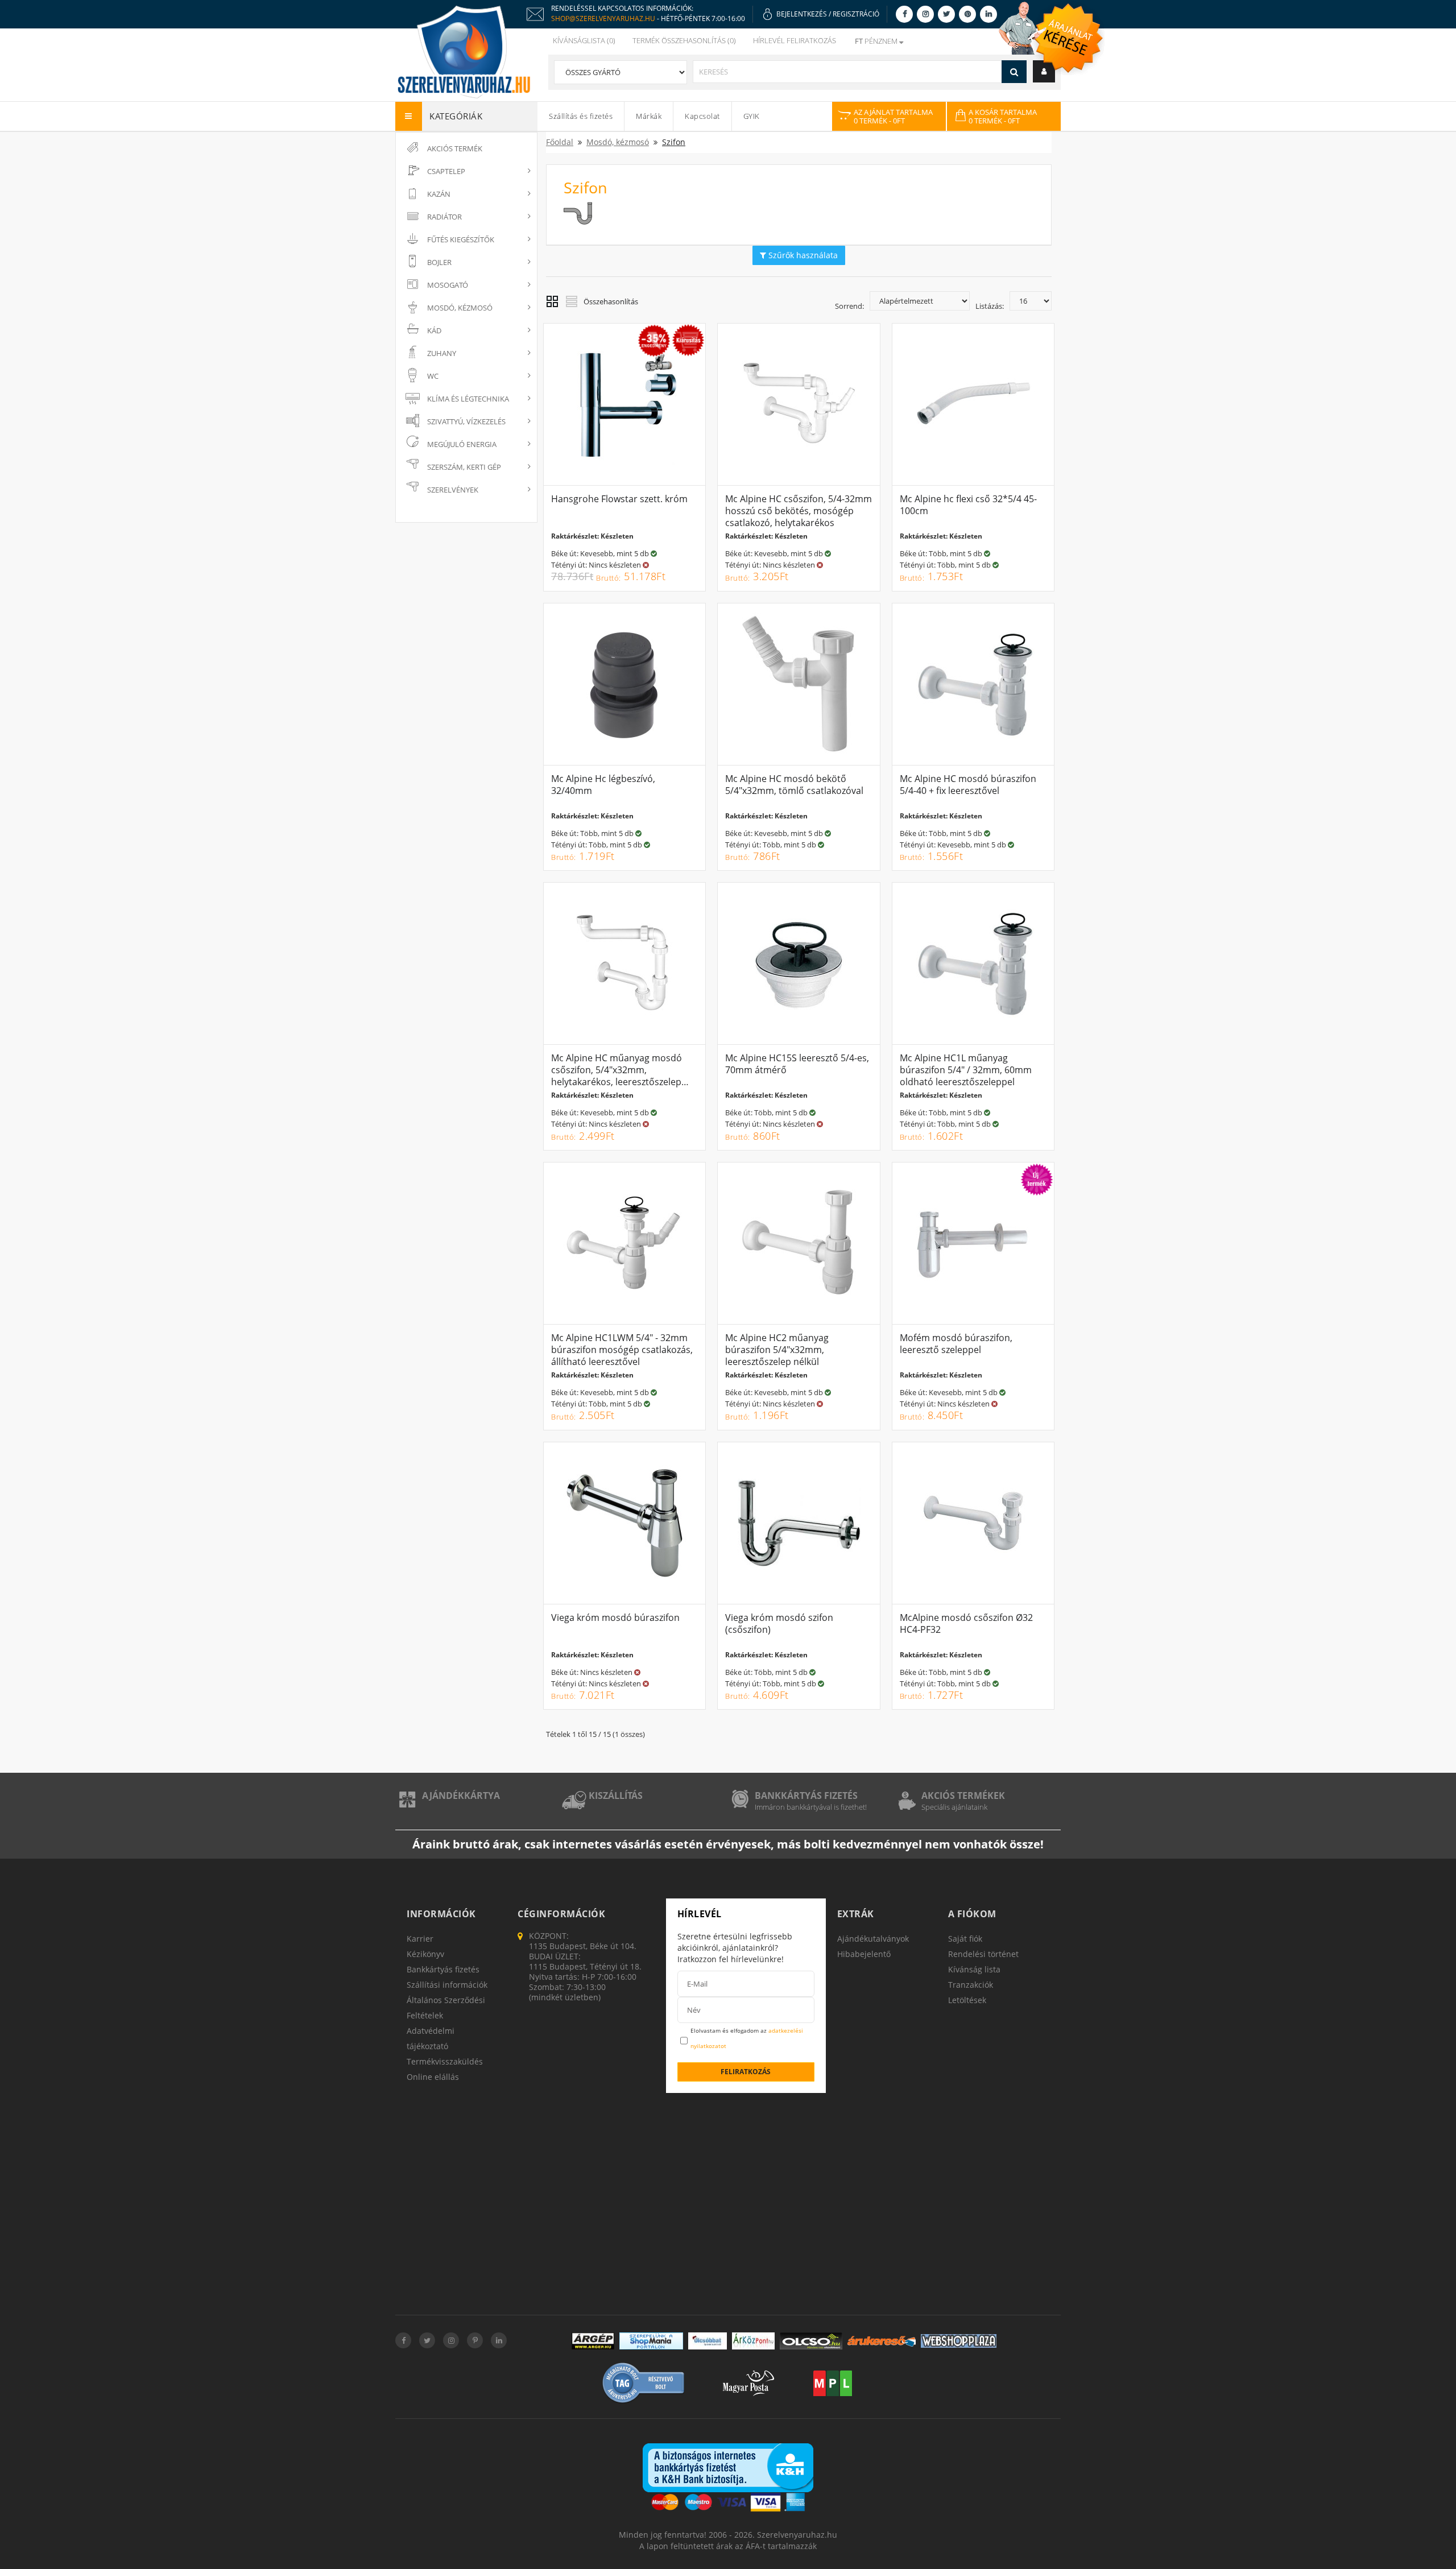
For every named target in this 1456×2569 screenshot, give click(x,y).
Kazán (439, 194)
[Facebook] (904, 14)
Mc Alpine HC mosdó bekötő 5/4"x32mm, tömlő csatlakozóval (794, 785)
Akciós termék (455, 148)
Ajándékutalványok (873, 1939)
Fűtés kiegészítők (461, 239)
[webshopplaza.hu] (959, 2341)
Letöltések (967, 2000)
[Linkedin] (988, 14)
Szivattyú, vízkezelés (466, 421)
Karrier (420, 1939)
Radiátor (444, 217)
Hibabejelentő (864, 1954)
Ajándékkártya (461, 1796)
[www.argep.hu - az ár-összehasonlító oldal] (593, 2341)
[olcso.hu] (811, 2341)
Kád (434, 330)
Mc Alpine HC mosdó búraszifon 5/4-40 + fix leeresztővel (968, 785)
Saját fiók (965, 1939)
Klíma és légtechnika (468, 399)
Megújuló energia (462, 444)
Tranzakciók (971, 1985)
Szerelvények (453, 490)
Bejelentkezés (802, 14)
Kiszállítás (616, 1796)
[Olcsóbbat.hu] (708, 2341)
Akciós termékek (963, 1796)
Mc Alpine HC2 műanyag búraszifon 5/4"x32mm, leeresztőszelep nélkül (777, 1350)
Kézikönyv (425, 1954)
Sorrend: (849, 306)
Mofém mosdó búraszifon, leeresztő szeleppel (956, 1344)
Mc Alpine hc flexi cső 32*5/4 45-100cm (968, 505)
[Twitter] (946, 14)
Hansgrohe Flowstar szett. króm (619, 499)
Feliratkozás (746, 2072)
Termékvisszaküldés (445, 2061)
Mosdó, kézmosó (460, 308)
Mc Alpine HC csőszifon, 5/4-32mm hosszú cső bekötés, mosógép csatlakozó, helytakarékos (799, 511)
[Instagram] (925, 14)
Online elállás (433, 2077)
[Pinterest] (967, 14)
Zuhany (442, 353)
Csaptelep (446, 171)
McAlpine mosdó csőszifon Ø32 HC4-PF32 (966, 1623)
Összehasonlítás (611, 301)
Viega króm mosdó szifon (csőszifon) (779, 1623)
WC (433, 376)
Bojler (439, 262)
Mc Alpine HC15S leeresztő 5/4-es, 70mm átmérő (797, 1064)
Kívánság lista (974, 1969)
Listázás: (990, 306)
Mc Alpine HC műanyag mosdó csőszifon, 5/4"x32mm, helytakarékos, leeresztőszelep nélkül (617, 1076)
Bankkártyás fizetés (806, 1796)
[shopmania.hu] (651, 2341)
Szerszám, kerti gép (464, 467)
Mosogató (448, 285)
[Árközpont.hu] (753, 2341)
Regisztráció (856, 14)
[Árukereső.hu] (882, 2341)
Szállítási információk (447, 1985)
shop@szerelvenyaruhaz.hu (603, 18)
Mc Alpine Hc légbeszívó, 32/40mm (603, 785)
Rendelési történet (983, 1954)
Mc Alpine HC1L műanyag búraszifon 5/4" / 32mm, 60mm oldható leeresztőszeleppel (966, 1070)
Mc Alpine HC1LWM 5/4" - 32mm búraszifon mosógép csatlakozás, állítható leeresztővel (622, 1350)
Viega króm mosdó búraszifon (615, 1617)
